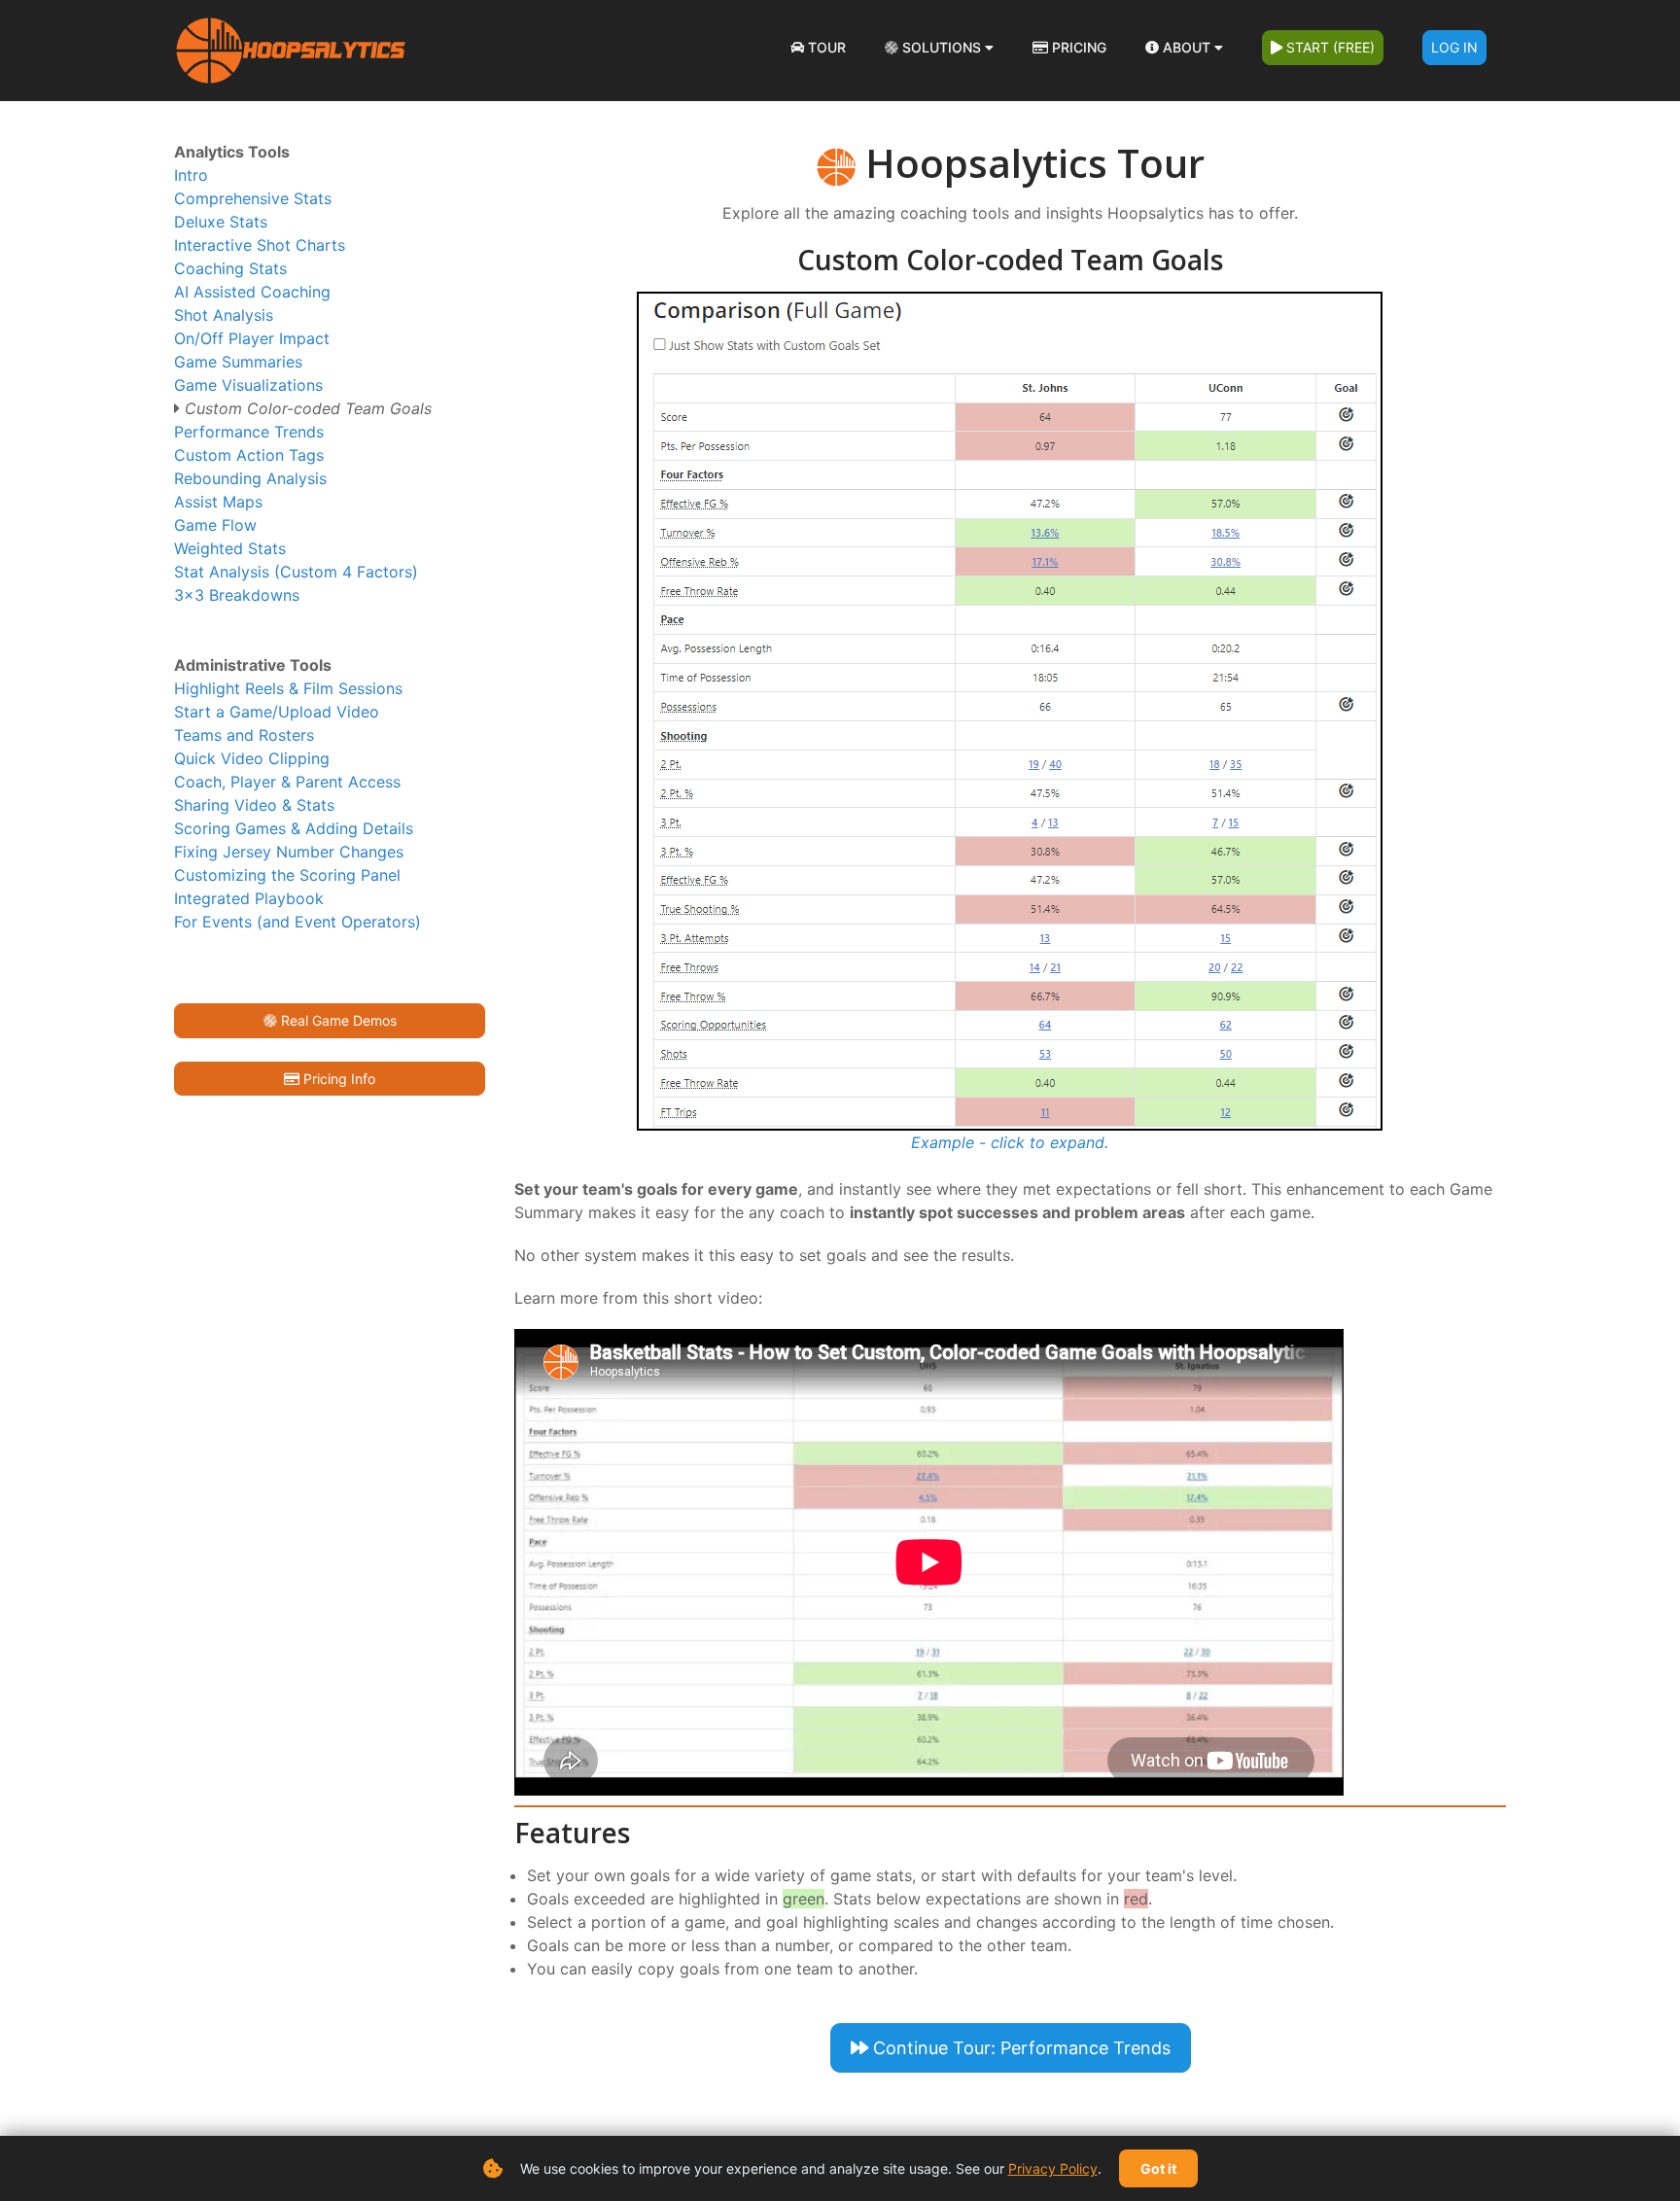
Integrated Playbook (249, 898)
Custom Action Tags (249, 455)
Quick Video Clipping (252, 758)
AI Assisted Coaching (252, 292)
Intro (191, 175)
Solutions (942, 47)
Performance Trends (249, 432)
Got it (1158, 2168)
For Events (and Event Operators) (297, 922)
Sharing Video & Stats (254, 805)
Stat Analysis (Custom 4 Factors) (296, 572)
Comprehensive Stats (253, 198)
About (1187, 47)
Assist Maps (218, 502)
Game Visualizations (248, 385)
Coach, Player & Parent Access (287, 782)
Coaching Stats (230, 268)
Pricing (1077, 47)
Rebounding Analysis (250, 478)
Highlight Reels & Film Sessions (288, 688)
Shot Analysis (224, 315)
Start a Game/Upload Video (277, 712)
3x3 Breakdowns (237, 595)
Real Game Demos (337, 1020)
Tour (825, 47)
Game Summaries (238, 362)
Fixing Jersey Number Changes (289, 852)
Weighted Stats (230, 548)
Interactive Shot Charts (260, 245)
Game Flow (215, 525)
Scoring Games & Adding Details (294, 828)
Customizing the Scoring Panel (287, 875)
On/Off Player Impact (252, 338)
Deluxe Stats (221, 222)
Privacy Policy (1053, 2168)
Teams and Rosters (244, 735)
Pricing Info (337, 1079)
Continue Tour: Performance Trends (1019, 2048)
